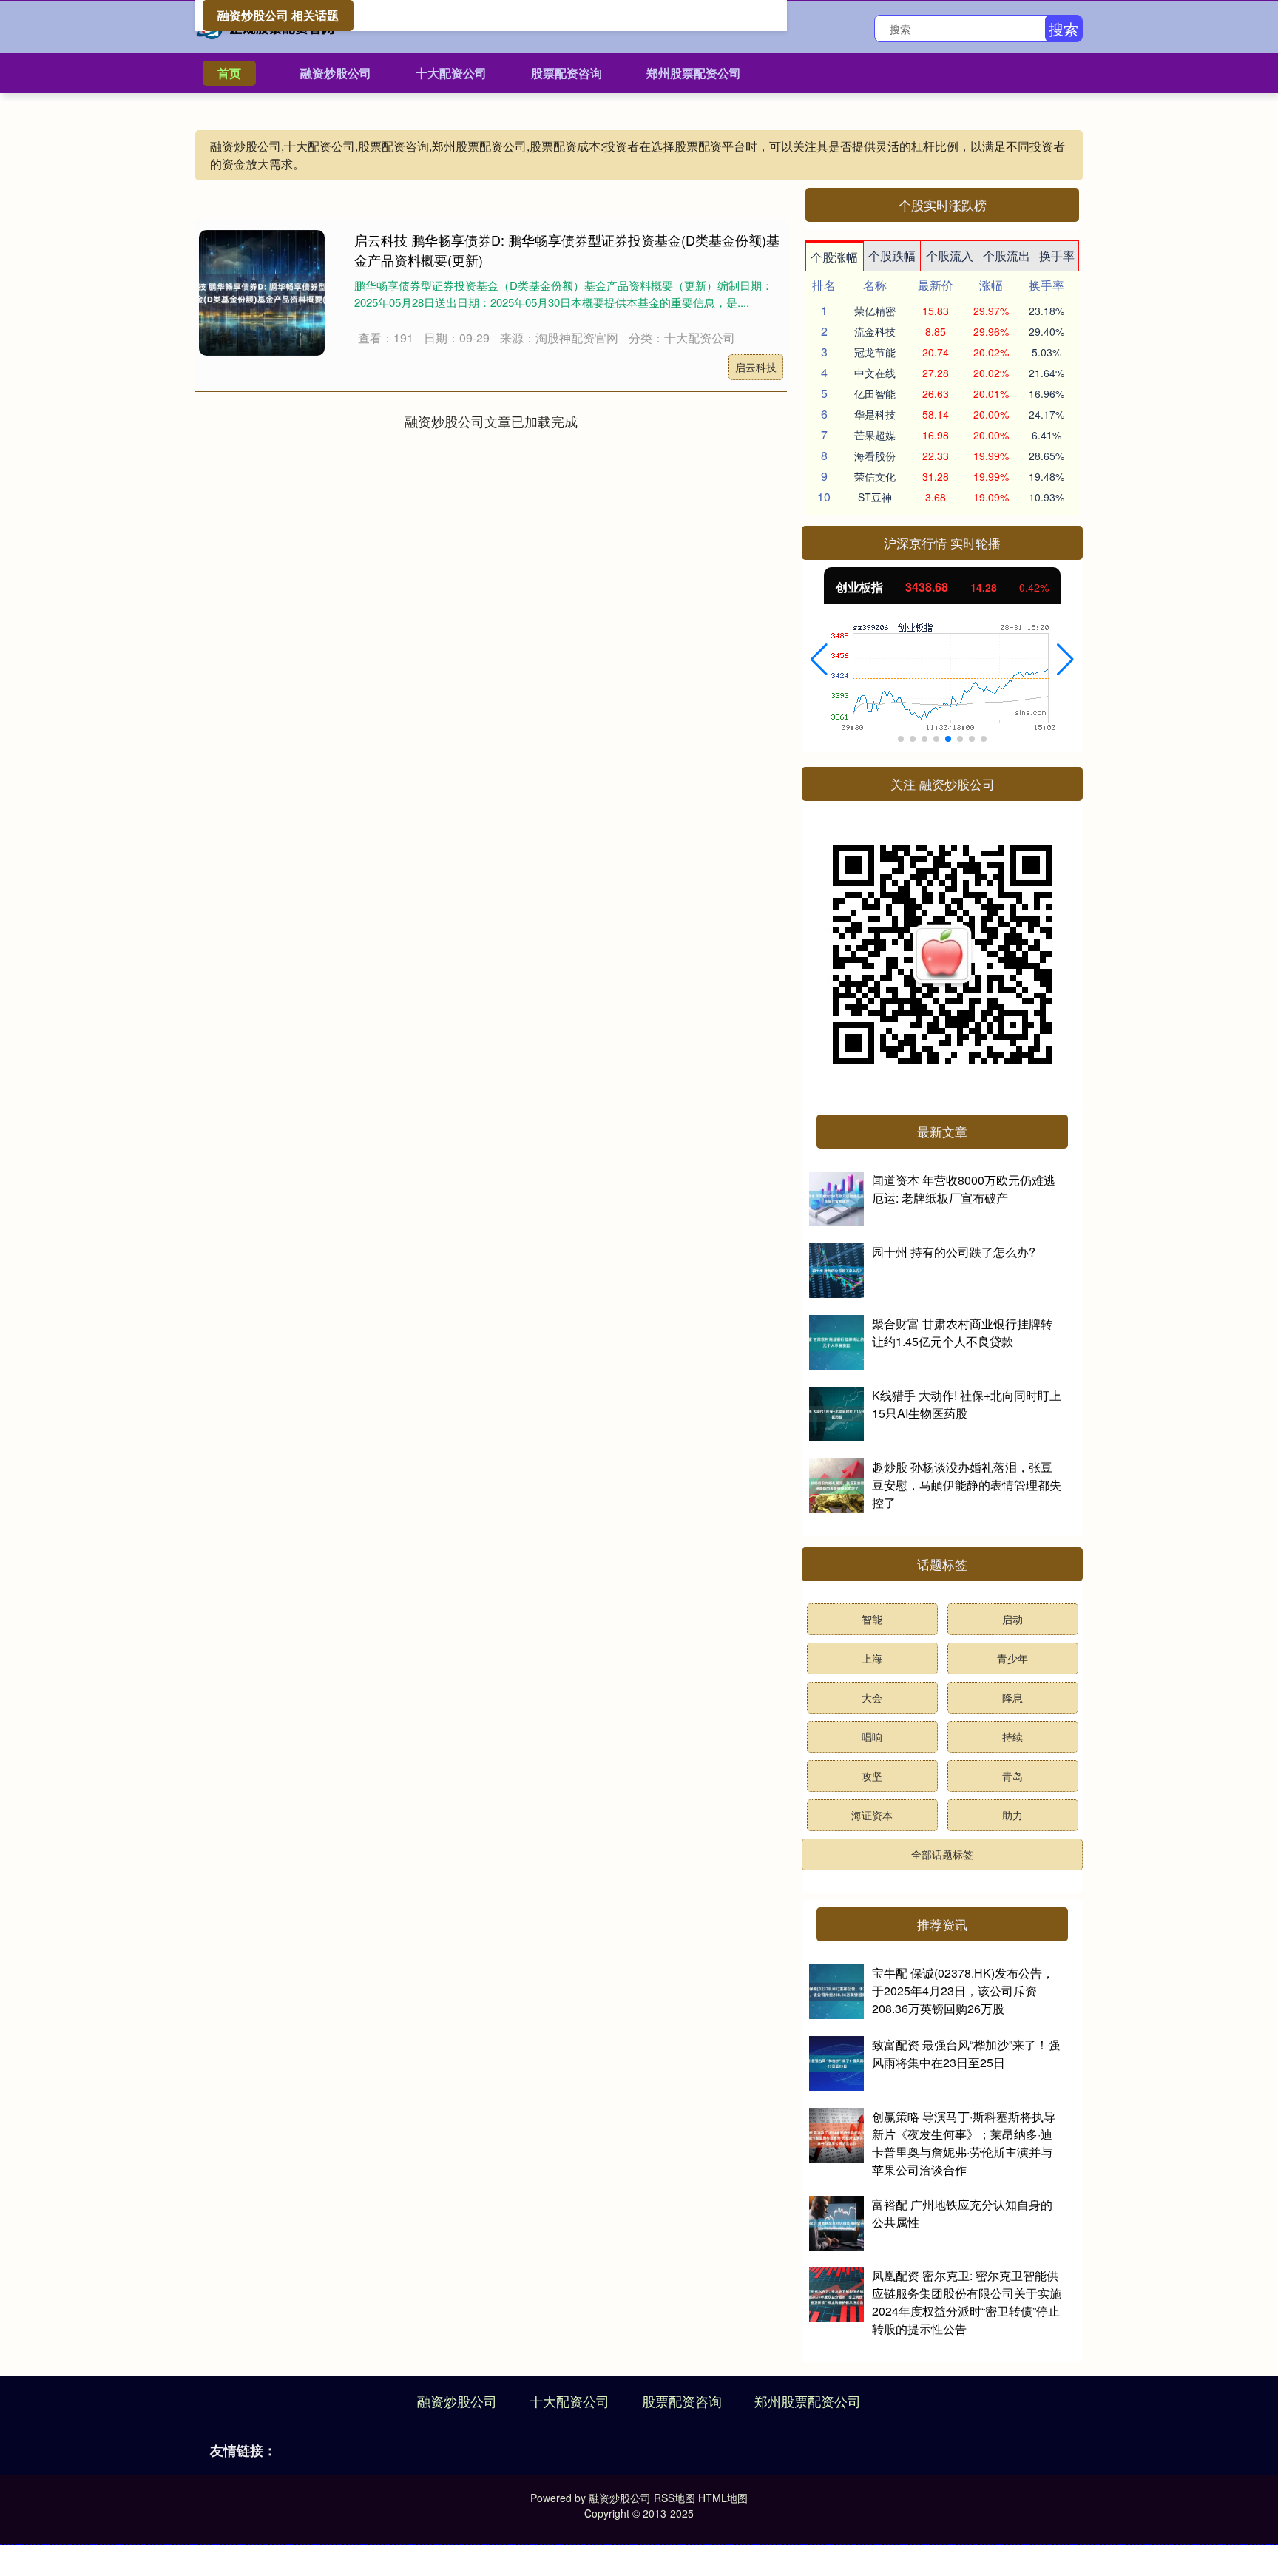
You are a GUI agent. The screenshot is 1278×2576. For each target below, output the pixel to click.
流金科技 (875, 331)
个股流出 (1007, 256)
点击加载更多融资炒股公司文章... (491, 421)
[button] (819, 660)
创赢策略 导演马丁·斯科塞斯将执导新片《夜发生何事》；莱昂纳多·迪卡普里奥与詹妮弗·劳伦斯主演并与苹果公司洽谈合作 (964, 2143)
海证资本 (872, 1815)
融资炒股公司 (336, 73)
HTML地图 (723, 2498)
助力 (1012, 1815)
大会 (872, 1697)
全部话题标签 (942, 1854)
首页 (229, 73)
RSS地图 (674, 2498)
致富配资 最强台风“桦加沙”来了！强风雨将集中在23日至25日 (966, 2053)
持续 (1012, 1737)
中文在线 (875, 373)
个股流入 (950, 256)
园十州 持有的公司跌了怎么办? (954, 1252)
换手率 (1057, 256)
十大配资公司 (451, 73)
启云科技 (756, 367)
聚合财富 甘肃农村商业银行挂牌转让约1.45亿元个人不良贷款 (962, 1332)
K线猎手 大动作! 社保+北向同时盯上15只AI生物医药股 (967, 1404)
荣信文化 (875, 476)
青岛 (1012, 1776)
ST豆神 (875, 497)
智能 (872, 1619)
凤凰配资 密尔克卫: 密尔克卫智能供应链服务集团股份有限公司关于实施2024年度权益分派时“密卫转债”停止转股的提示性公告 (967, 2302)
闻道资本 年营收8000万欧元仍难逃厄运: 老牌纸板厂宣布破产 (964, 1189)
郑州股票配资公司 (694, 73)
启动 (1012, 1619)
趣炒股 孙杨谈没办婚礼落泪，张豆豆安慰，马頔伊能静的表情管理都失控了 (967, 1485)
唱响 (872, 1737)
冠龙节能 (875, 352)
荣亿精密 (875, 311)
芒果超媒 (875, 435)
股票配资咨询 (567, 73)
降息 (1012, 1697)
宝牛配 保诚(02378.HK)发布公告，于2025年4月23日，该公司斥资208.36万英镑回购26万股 (963, 1991)
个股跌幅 (892, 256)
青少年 (1012, 1658)
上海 (872, 1658)
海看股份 (875, 456)
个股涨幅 (834, 257)
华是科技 (875, 414)
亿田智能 (875, 393)
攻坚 (872, 1776)
